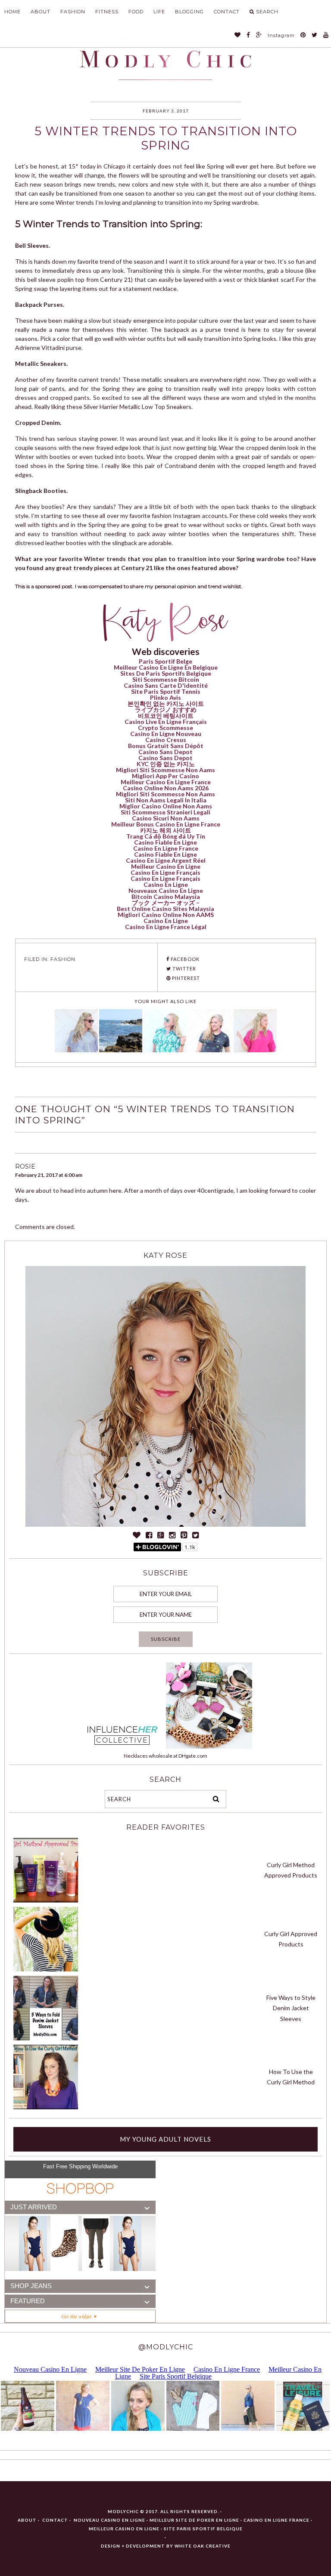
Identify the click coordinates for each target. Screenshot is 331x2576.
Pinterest (185, 978)
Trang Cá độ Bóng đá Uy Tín (166, 836)
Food (136, 12)
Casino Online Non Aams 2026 (166, 788)
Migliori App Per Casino (165, 776)
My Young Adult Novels (165, 2139)
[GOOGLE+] (259, 36)
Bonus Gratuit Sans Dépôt (166, 746)
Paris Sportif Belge (165, 661)
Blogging (189, 12)
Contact (227, 12)
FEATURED (28, 2301)
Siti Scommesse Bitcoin (166, 679)
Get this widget (78, 2316)
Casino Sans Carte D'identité (166, 685)
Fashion (73, 12)
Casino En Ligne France (166, 848)
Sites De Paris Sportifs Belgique (166, 673)
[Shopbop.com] (80, 2189)
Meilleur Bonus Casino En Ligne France (166, 824)
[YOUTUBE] (326, 36)
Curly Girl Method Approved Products (291, 1870)
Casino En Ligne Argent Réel (166, 860)
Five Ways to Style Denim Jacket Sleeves (291, 2008)
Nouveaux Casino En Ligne (166, 890)
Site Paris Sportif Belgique (203, 2529)
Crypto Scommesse (165, 728)
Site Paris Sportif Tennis (166, 691)
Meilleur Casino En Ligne (166, 866)
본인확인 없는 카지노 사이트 (166, 703)
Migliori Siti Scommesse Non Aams (165, 770)
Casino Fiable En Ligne (165, 842)
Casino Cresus (166, 740)
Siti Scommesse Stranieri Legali (165, 812)
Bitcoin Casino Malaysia (166, 897)
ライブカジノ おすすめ (166, 709)
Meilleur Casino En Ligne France (166, 782)
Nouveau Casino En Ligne (109, 2520)
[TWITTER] (315, 36)
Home (12, 12)
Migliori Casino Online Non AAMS (166, 915)
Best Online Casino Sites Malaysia (165, 909)
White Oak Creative (203, 2546)
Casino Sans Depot (165, 752)
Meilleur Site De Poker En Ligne (194, 2520)
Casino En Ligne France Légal (166, 927)
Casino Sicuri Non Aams (166, 818)
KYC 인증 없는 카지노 (166, 764)
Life (159, 12)
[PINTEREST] (303, 36)
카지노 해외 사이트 (165, 830)
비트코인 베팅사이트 (166, 716)
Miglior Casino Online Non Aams (166, 806)
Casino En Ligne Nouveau (166, 734)
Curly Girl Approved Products (291, 1939)
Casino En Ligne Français (165, 872)
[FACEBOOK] (248, 36)
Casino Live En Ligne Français (166, 722)
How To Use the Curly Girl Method (291, 2077)
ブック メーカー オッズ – (166, 903)
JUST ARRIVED (34, 2207)
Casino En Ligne (166, 884)
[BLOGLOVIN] (238, 36)
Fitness (107, 12)
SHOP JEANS (31, 2286)
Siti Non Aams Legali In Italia (166, 800)
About (41, 12)
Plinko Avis (165, 697)
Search (267, 12)
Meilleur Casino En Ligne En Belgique (166, 667)
